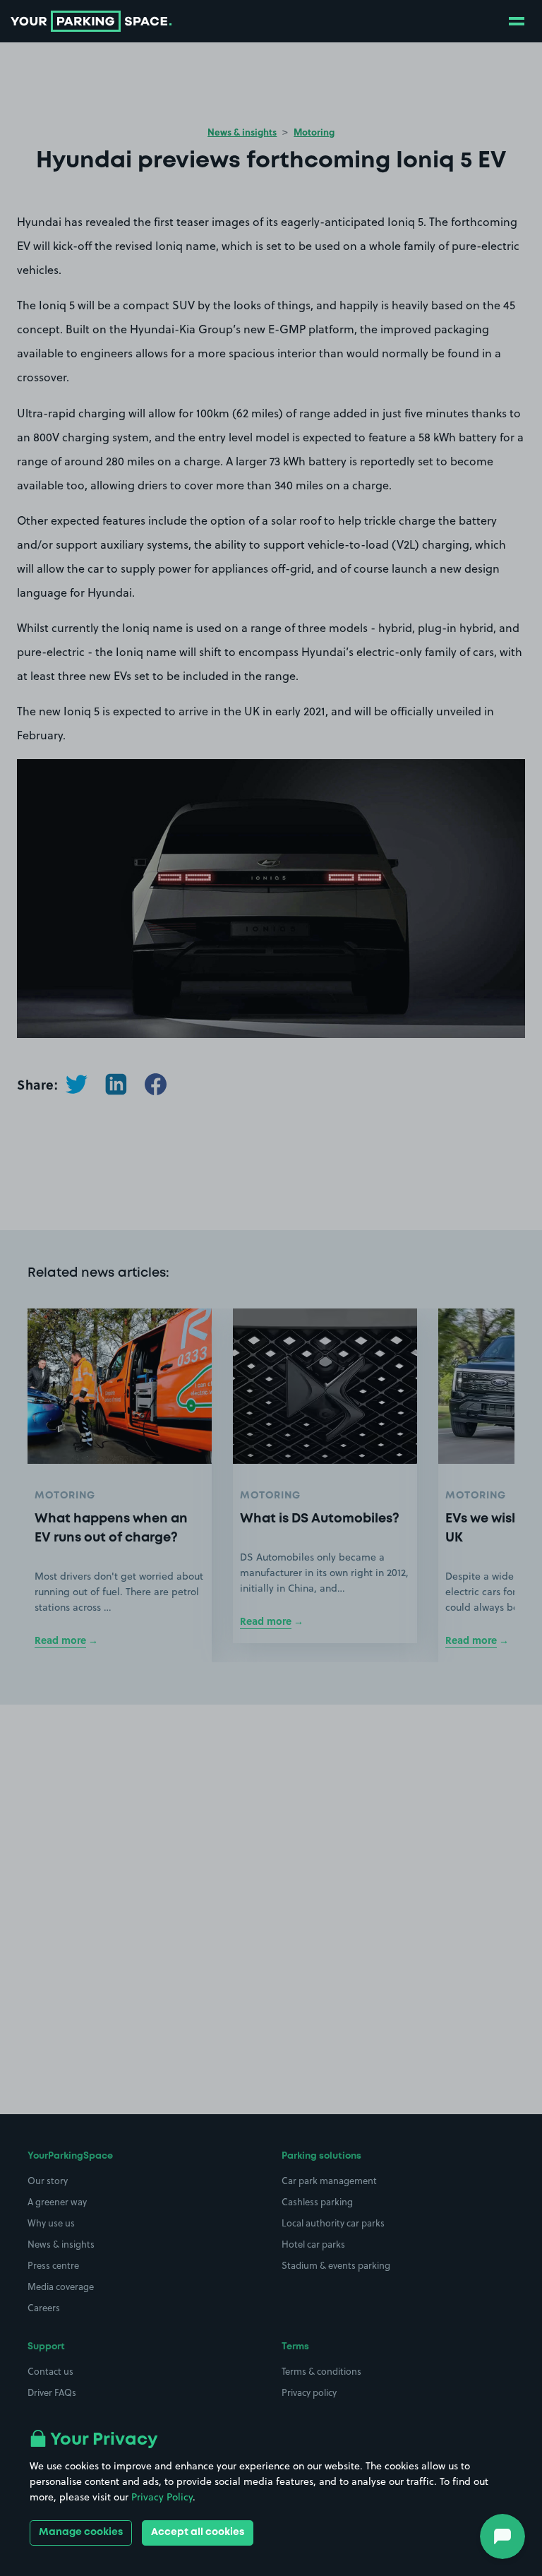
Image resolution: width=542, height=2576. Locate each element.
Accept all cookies (198, 2532)
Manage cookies (81, 2532)
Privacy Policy (162, 2497)
